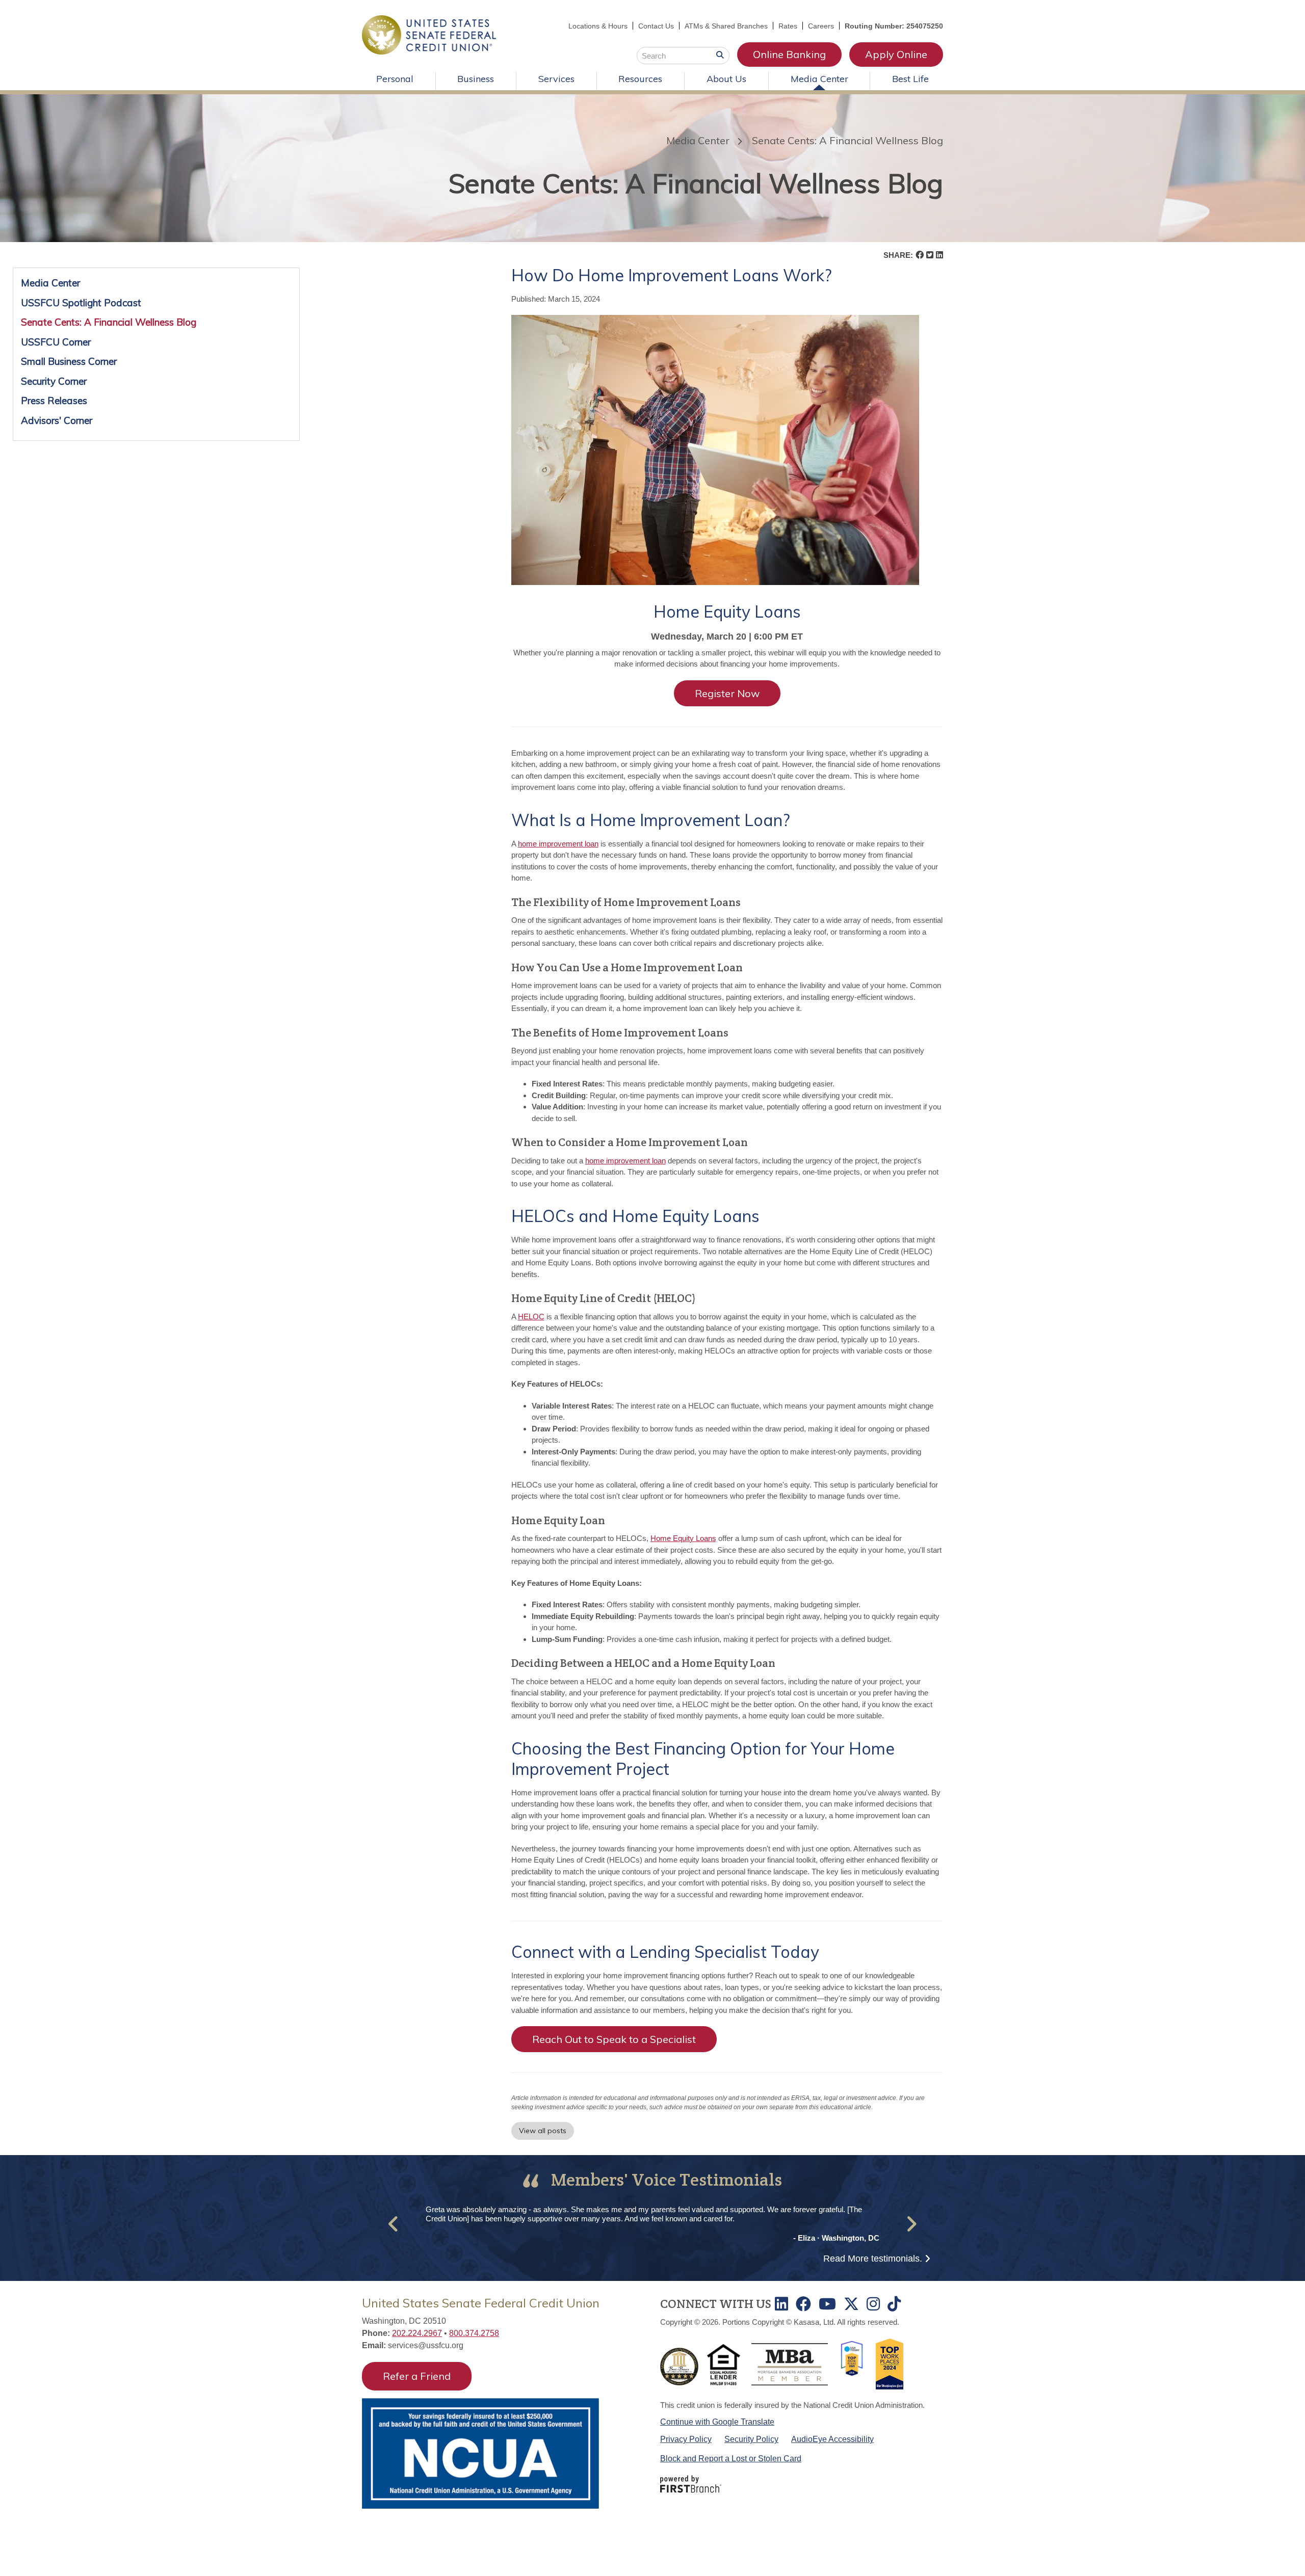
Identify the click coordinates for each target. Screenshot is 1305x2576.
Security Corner (54, 381)
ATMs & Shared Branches (726, 26)
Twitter (851, 2304)
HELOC (531, 1317)
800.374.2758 (474, 2333)
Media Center (819, 79)
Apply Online (896, 54)
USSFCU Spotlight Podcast (81, 303)
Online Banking (789, 54)
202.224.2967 (417, 2333)
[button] (394, 2224)
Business (476, 79)
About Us (726, 79)
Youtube (827, 2304)
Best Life (910, 79)
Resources (640, 79)
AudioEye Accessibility (832, 2439)
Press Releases (54, 401)
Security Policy (751, 2439)
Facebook (803, 2304)
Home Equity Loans (683, 1538)
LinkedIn (781, 2304)
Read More (873, 2259)
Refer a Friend (417, 2376)
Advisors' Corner (57, 420)
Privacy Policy (686, 2439)
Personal (395, 79)
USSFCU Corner (56, 342)
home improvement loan (558, 844)
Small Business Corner (69, 361)
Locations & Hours (598, 26)
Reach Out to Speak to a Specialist (614, 2039)
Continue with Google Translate (717, 2422)
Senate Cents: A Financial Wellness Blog (847, 140)
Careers (821, 26)
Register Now (727, 693)
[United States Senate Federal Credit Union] (429, 34)
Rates (788, 26)
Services (556, 79)
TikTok (894, 2304)
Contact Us (656, 26)
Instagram (873, 2304)
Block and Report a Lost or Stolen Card (731, 2459)
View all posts (543, 2131)
